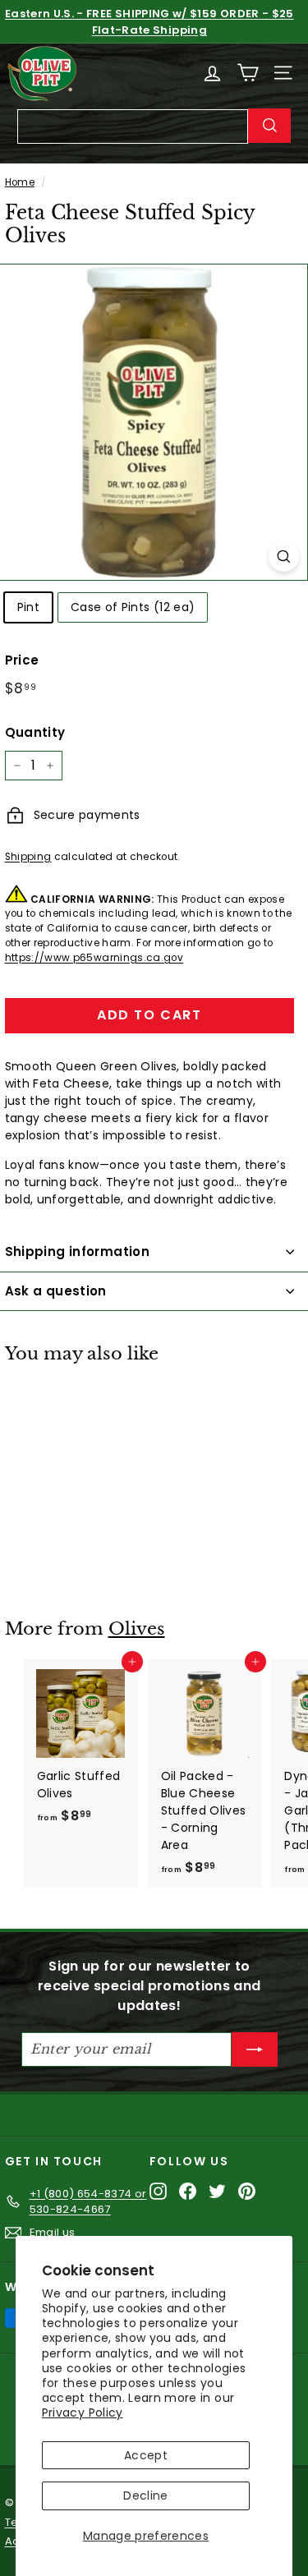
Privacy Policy (83, 2413)
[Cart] (248, 73)
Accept (146, 2455)
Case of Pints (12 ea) (133, 607)
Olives (137, 1629)
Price (22, 660)
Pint (28, 607)
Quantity (35, 732)
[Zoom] (284, 557)
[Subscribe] (255, 2049)
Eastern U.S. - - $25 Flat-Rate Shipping (149, 22)
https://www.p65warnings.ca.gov (94, 958)
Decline (145, 2495)
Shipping (28, 857)
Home (20, 182)
